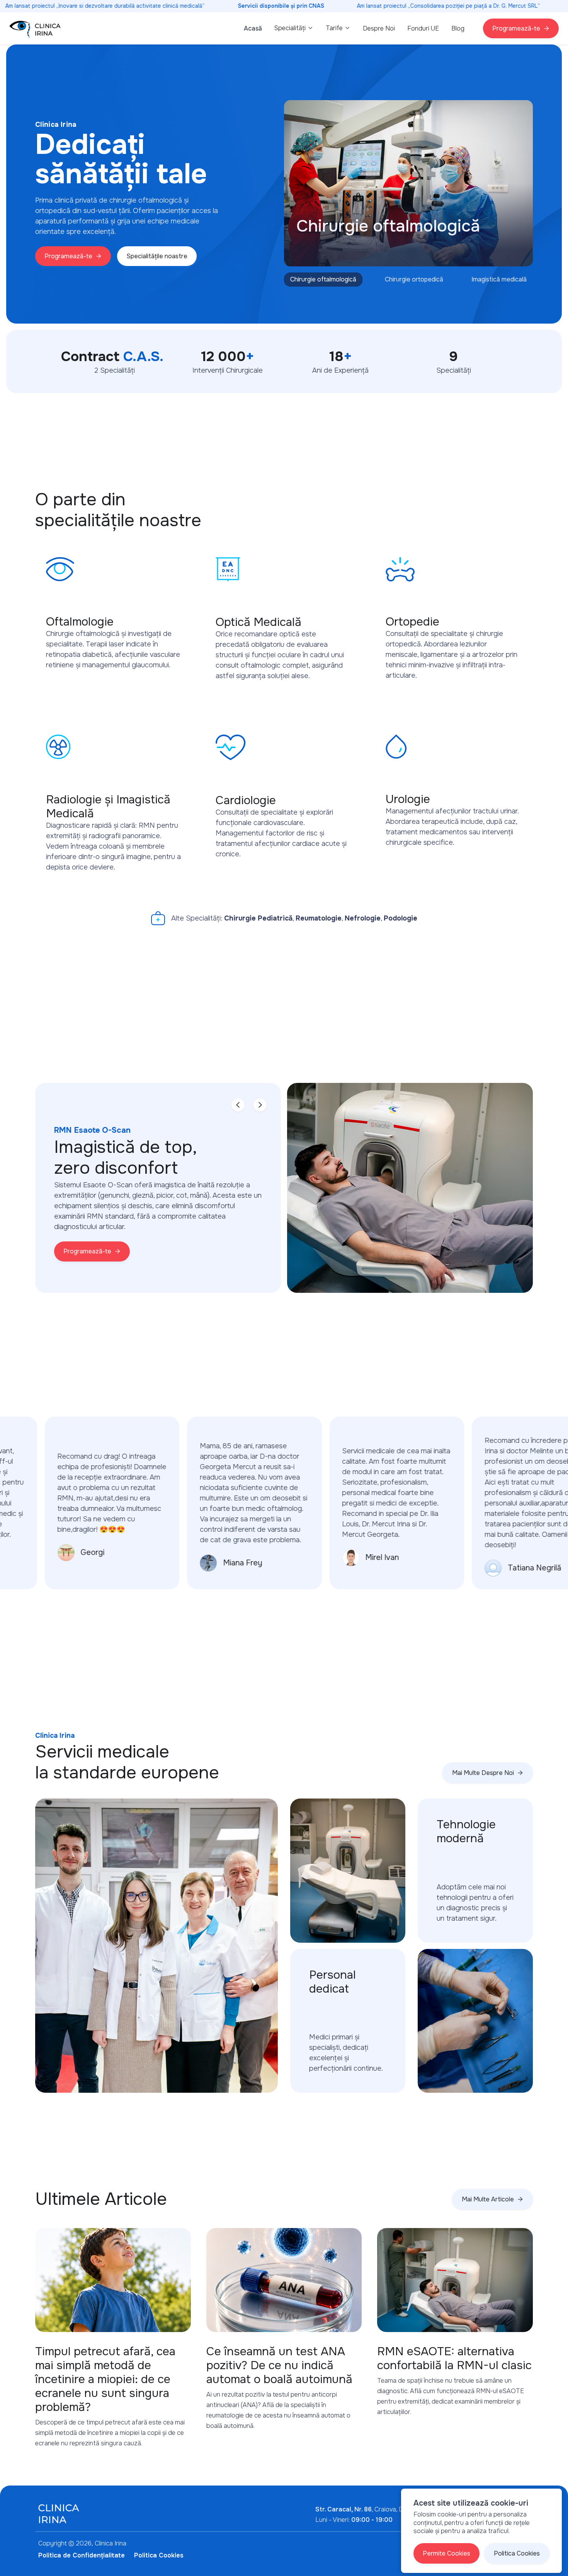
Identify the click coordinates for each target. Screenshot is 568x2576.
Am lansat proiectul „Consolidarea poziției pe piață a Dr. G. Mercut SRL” (449, 6)
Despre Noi (379, 28)
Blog (458, 28)
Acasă (253, 28)
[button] (294, 28)
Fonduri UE (423, 28)
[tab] (323, 280)
